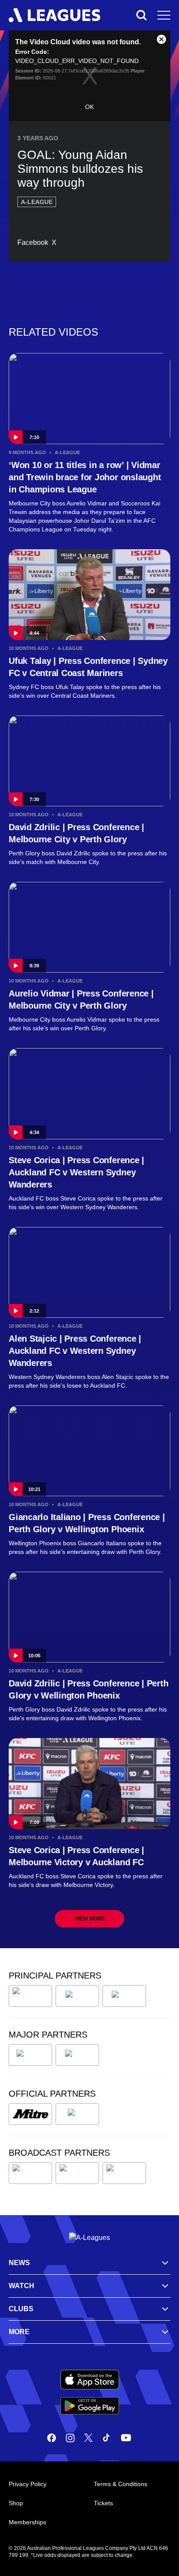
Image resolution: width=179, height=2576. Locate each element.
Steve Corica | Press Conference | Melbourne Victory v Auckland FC (76, 1856)
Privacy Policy (28, 2484)
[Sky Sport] (124, 2173)
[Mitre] (30, 2114)
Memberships (27, 2522)
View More (90, 1919)
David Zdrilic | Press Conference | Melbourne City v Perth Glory (76, 833)
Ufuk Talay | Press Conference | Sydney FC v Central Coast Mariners (88, 667)
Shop (16, 2503)
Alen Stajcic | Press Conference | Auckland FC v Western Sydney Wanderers (75, 1351)
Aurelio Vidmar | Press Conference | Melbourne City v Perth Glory (81, 999)
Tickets (103, 2503)
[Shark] (124, 1996)
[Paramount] (77, 2173)
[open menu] (164, 15)
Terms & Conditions (121, 2484)
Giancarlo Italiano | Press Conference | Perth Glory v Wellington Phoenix (87, 1523)
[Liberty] (30, 2055)
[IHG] (77, 2114)
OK (89, 107)
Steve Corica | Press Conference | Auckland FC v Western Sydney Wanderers (76, 1172)
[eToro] (77, 2055)
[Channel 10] (30, 2173)
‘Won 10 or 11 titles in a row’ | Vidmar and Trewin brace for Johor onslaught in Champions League (85, 477)
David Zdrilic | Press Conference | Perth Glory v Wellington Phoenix (88, 1689)
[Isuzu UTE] (30, 1996)
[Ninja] (77, 1996)
